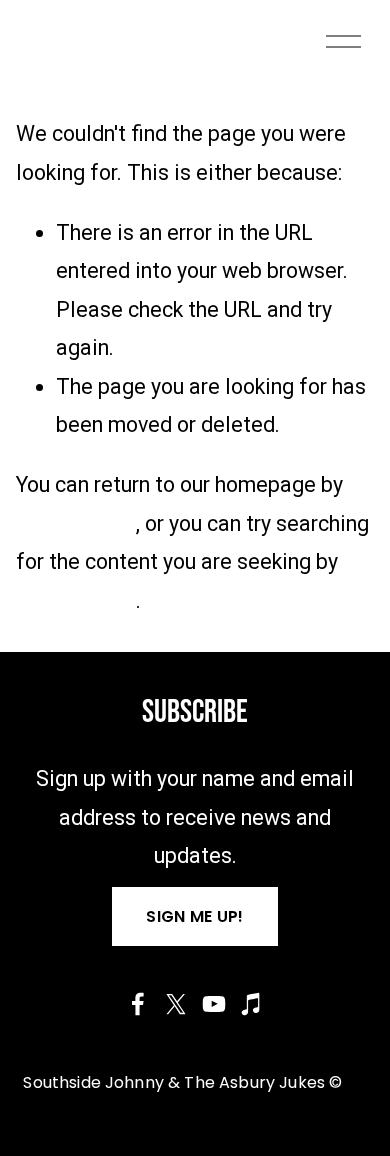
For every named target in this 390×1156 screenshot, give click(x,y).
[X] (176, 1004)
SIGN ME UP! (195, 916)
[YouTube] (214, 1004)
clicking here (76, 523)
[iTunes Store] (252, 1004)
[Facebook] (138, 1004)
